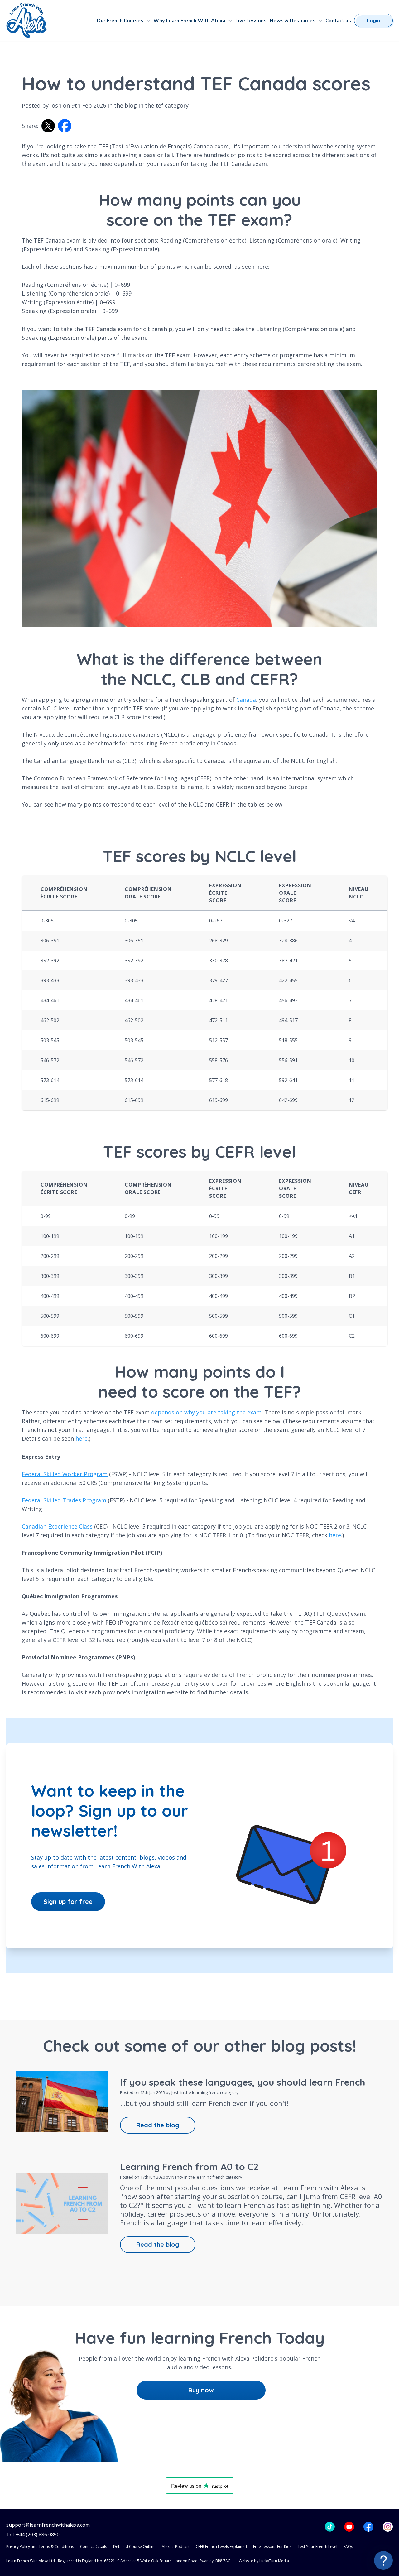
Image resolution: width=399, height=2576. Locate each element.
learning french (207, 2092)
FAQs (348, 2547)
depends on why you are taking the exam (206, 1412)
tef (159, 105)
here (82, 1438)
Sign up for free (68, 1902)
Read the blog (158, 2125)
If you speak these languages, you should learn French (243, 2082)
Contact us (338, 21)
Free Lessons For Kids (272, 2547)
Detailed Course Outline (134, 2547)
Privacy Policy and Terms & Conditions (40, 2547)
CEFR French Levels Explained (221, 2547)
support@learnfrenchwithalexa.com (48, 2525)
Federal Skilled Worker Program (65, 1474)
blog (131, 105)
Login (373, 21)
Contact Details (94, 2547)
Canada (246, 700)
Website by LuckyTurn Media (264, 2561)
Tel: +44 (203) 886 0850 (33, 2535)
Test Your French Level (317, 2547)
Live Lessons (251, 21)
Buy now (201, 2390)
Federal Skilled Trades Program (65, 1500)
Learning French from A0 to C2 (189, 2167)
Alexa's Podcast (176, 2547)
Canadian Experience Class (57, 1526)
